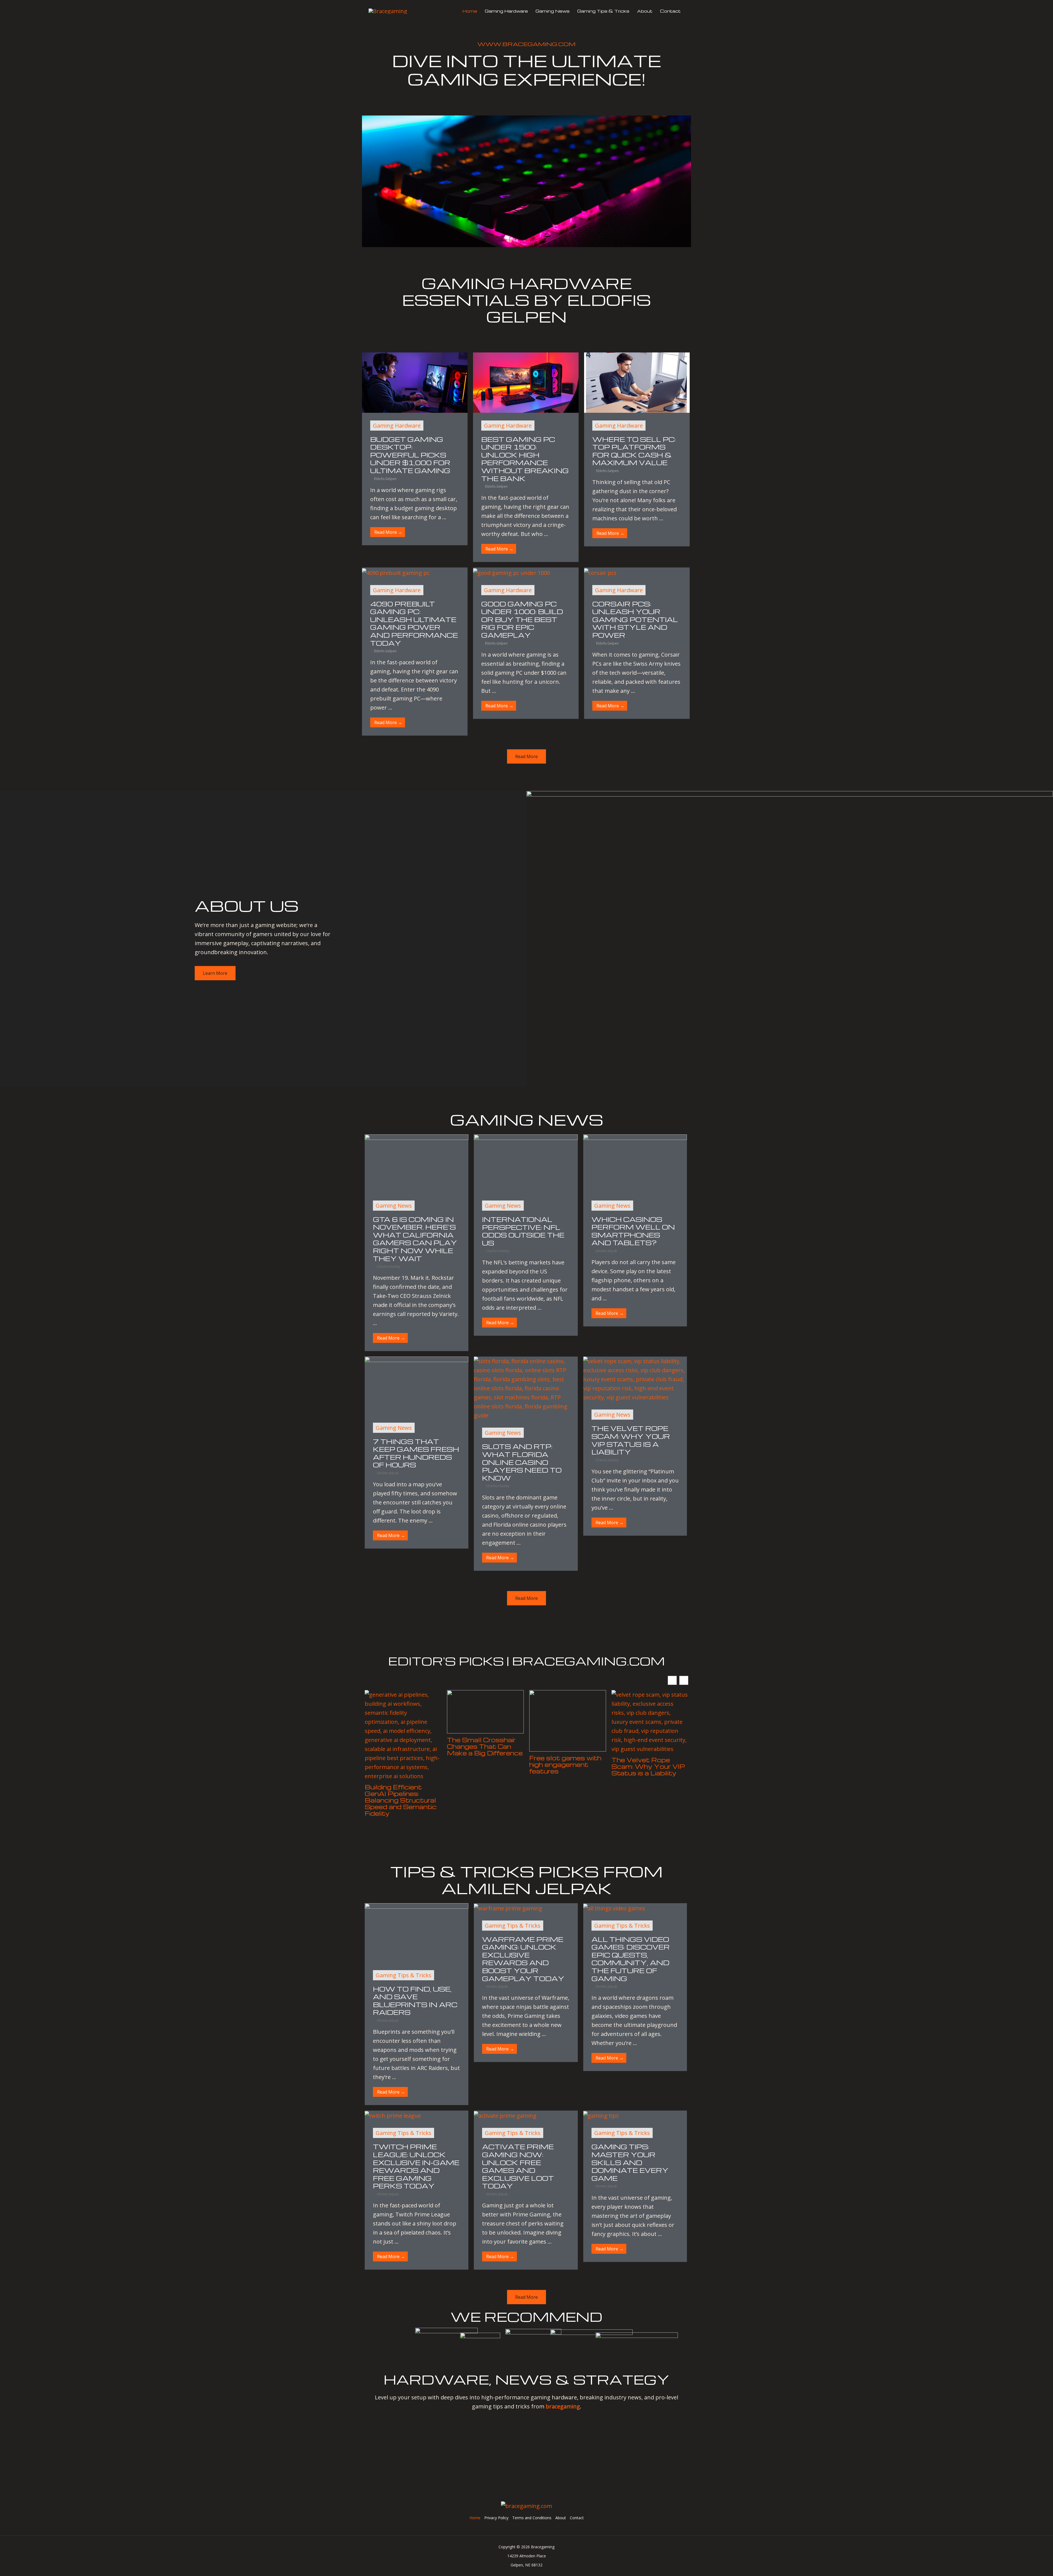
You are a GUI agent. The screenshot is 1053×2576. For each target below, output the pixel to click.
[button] (684, 1680)
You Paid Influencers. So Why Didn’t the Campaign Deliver (483, 1746)
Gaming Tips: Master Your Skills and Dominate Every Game (630, 2162)
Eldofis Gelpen (385, 479)
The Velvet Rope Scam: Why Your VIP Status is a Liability (631, 1440)
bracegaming (563, 2406)
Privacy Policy (496, 2518)
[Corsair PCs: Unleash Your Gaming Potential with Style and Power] (600, 572)
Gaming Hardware (506, 11)
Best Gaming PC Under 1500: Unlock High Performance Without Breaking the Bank (525, 459)
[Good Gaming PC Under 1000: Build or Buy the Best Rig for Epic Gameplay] (511, 572)
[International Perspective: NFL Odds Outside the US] (526, 1163)
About (645, 11)
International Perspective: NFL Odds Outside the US (523, 1231)
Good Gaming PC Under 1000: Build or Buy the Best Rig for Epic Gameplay (522, 619)
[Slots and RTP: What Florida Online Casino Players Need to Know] (526, 1388)
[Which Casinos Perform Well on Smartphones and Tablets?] (635, 1163)
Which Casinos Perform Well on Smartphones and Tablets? (633, 1231)
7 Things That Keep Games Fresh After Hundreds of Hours (416, 1453)
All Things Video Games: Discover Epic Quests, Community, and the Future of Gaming (631, 1959)
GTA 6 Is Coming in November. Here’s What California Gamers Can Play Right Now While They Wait (415, 1239)
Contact (670, 11)
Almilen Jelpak (606, 1251)
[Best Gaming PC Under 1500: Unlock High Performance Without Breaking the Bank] (526, 382)
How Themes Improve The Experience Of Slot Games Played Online (567, 1750)
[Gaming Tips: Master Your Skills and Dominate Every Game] (601, 2115)
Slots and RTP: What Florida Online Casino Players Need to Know (522, 1462)
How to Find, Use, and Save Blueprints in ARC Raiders (415, 2001)
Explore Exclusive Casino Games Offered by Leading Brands (644, 1750)
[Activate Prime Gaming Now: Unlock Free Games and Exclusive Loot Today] (505, 2115)
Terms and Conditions (532, 2518)
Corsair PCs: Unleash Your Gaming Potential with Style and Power (635, 619)
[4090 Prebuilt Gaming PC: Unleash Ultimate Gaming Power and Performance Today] (396, 572)
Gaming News (553, 11)
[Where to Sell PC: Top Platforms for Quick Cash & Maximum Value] (637, 382)
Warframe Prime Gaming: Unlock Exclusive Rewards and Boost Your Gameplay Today (523, 1959)
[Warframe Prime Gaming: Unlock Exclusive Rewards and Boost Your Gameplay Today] (508, 1908)
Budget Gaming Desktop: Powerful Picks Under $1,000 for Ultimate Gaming (410, 455)
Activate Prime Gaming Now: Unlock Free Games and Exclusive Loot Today (518, 2166)
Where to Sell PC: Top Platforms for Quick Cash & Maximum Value (634, 451)
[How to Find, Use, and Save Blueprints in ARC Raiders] (417, 1932)
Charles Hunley (388, 1266)
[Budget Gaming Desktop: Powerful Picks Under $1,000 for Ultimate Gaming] (415, 382)
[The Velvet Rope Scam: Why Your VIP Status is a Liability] (635, 1379)
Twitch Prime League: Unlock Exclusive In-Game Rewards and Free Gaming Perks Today (416, 2166)
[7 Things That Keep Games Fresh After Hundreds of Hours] (417, 1385)
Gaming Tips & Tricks (603, 11)
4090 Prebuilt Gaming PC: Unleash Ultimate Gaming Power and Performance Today (414, 623)
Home (470, 11)
